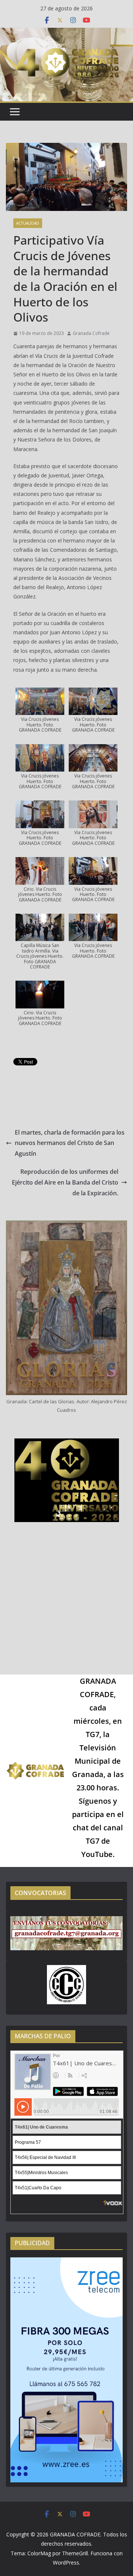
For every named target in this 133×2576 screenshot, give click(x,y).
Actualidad (28, 223)
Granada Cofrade (91, 333)
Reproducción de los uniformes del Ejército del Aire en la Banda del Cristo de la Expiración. (65, 1182)
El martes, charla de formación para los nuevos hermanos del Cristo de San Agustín (70, 1143)
